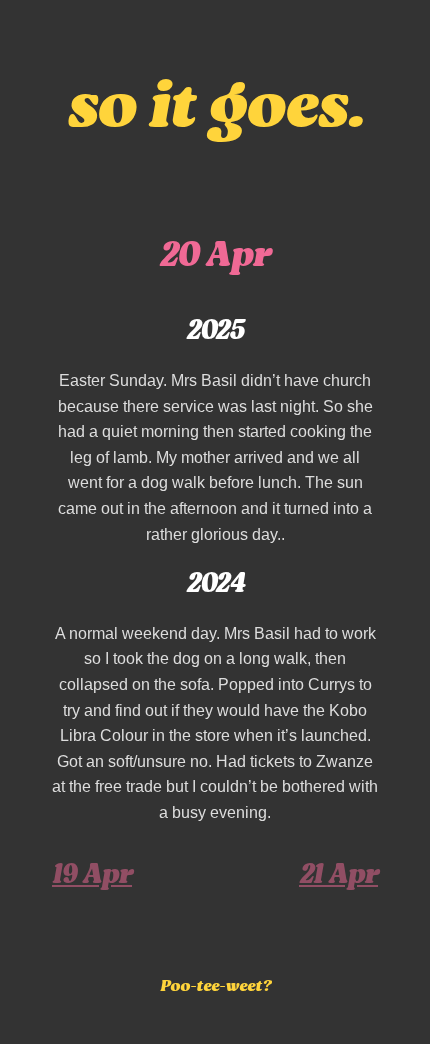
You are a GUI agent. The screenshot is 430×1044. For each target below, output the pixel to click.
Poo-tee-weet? (215, 987)
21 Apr (338, 876)
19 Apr (92, 876)
